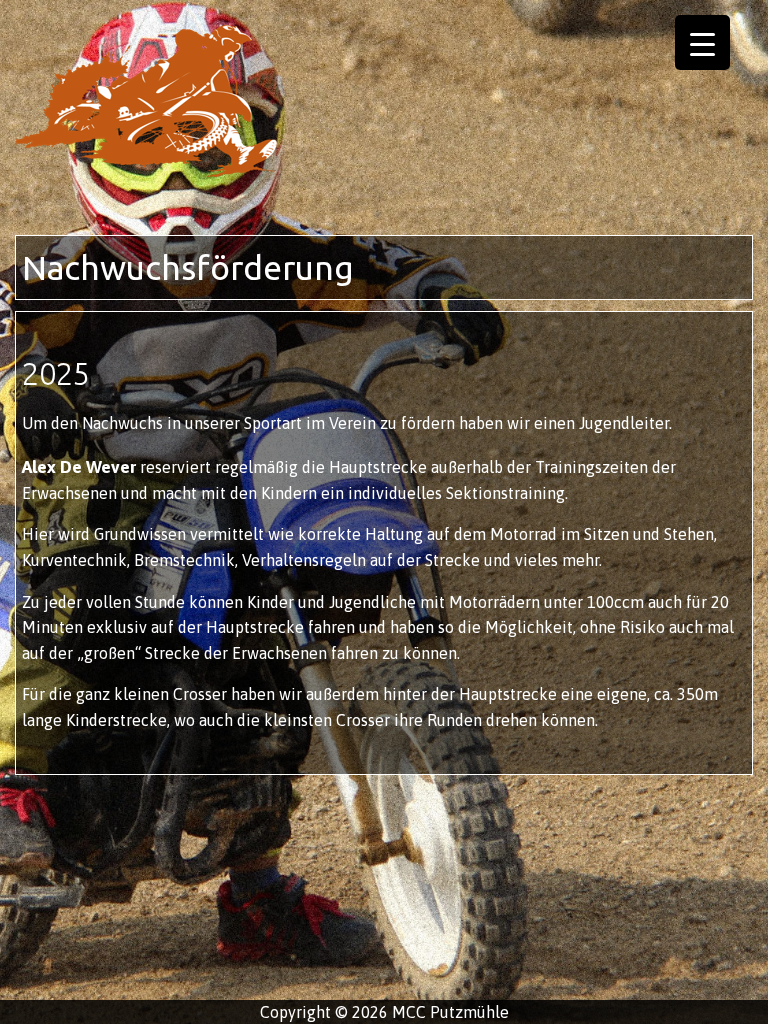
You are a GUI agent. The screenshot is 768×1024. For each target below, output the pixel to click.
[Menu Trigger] (702, 42)
